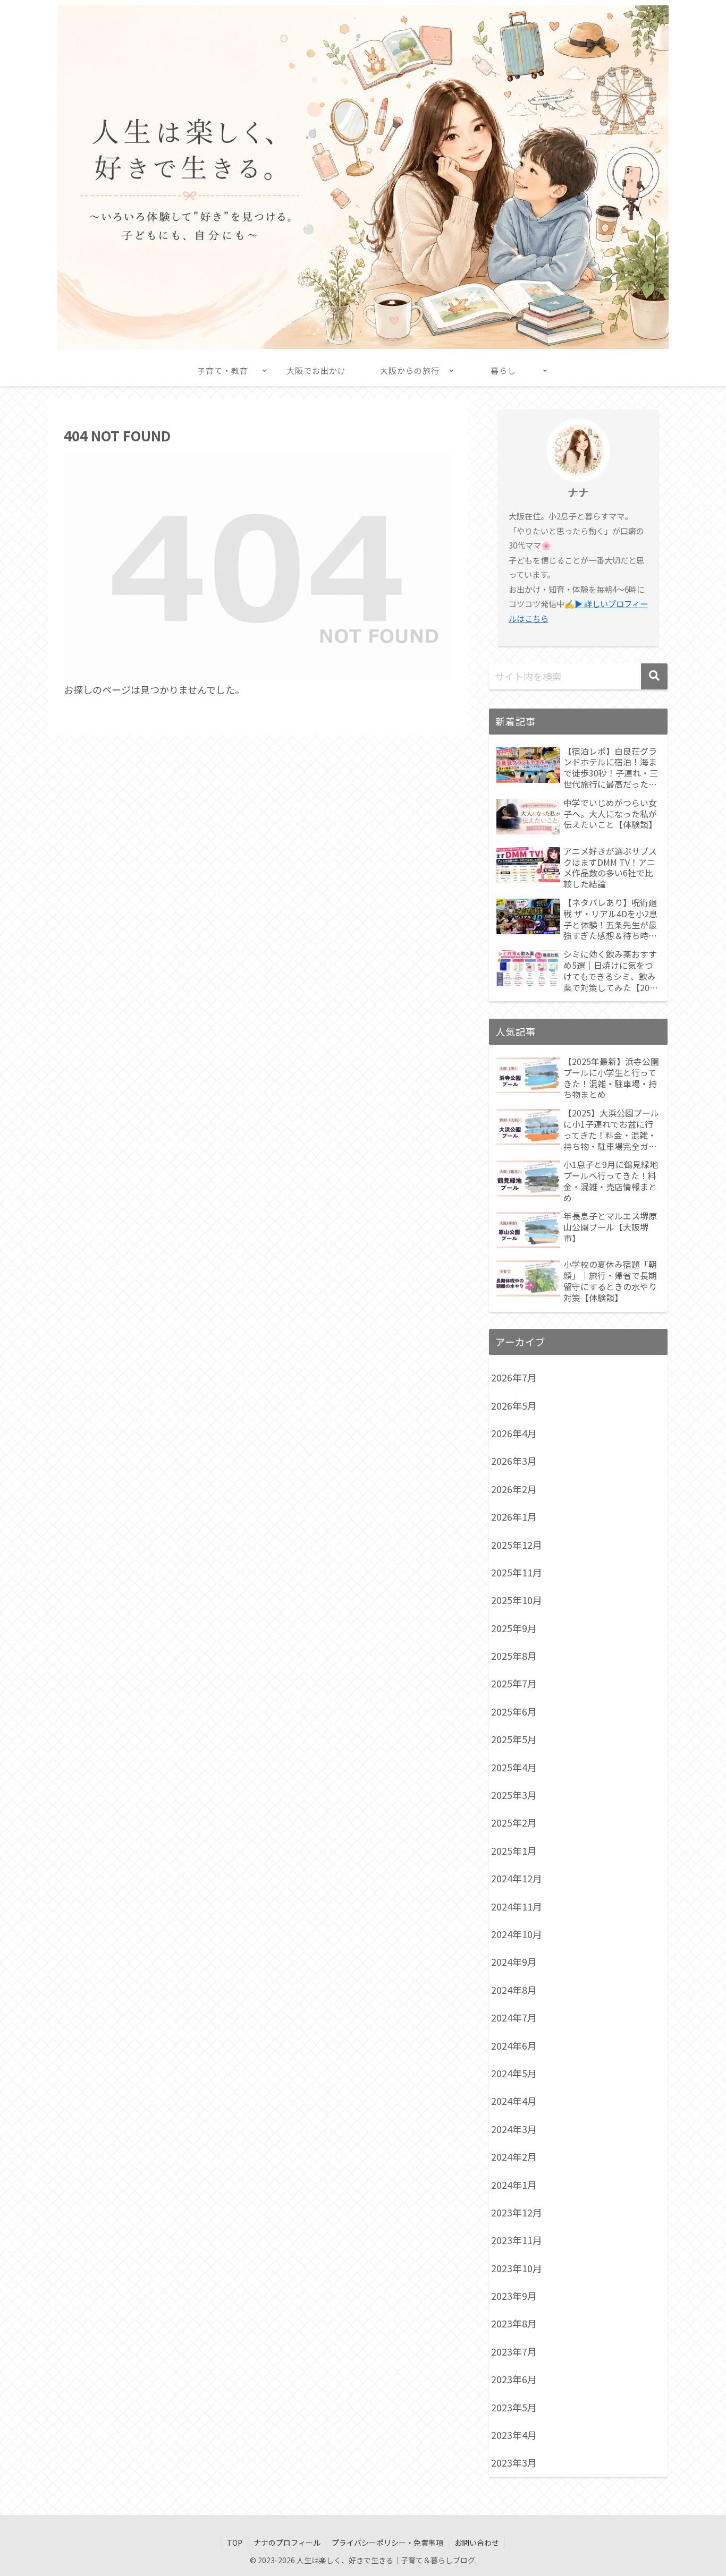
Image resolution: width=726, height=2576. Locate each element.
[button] (654, 676)
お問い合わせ (477, 2543)
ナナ (578, 492)
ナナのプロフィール (287, 2543)
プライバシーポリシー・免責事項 (387, 2543)
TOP (235, 2543)
